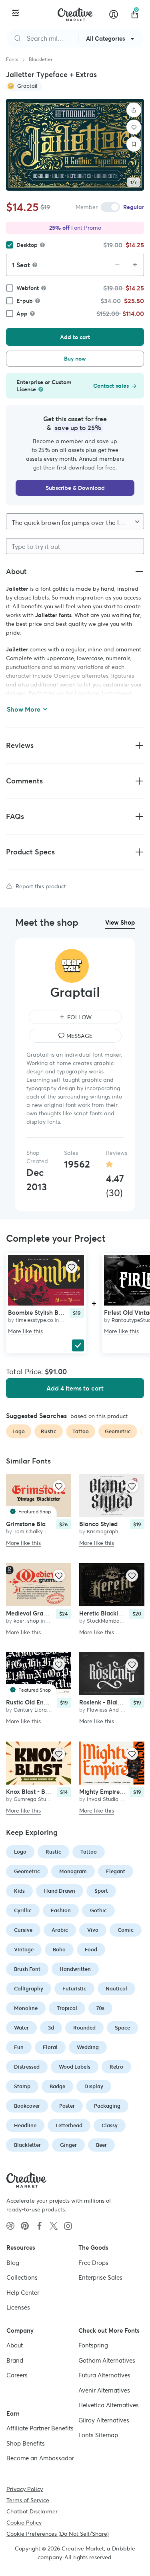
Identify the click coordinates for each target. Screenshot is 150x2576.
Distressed (27, 2067)
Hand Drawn (60, 1891)
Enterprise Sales (100, 2277)
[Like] (134, 127)
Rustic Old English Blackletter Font (54, 1703)
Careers (17, 2375)
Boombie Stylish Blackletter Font (53, 1313)
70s (100, 2008)
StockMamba (103, 1621)
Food (91, 1950)
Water (21, 2028)
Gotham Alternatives (107, 2360)
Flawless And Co (107, 1710)
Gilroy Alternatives (104, 2420)
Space (122, 2028)
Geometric (27, 1871)
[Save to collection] (134, 144)
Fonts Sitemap (98, 2435)
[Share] (134, 110)
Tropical (67, 2008)
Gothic (98, 1910)
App (22, 314)
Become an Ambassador (40, 2458)
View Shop (120, 922)
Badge (57, 2086)
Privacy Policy (25, 2489)
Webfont (28, 288)
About (15, 2345)
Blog (13, 2263)
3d (51, 2028)
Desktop (27, 245)
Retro (116, 2067)
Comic (126, 1930)
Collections (22, 2277)
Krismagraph (103, 1532)
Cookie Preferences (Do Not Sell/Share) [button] (58, 2534)
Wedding (88, 2047)
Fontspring (93, 2345)
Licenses (18, 2307)
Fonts (12, 59)
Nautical (116, 1989)
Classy (110, 2125)
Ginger (68, 2145)
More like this (25, 1331)
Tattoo (89, 1852)
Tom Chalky (28, 1532)
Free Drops (93, 2263)
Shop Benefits (26, 2443)
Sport (101, 1891)
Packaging (107, 2106)
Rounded (84, 2028)
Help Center (23, 2293)
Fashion (61, 1910)
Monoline (26, 2008)
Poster (67, 2106)
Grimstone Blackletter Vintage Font (55, 1524)
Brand (15, 2360)
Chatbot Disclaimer (32, 2511)
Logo (20, 1852)
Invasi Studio (103, 1799)
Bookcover (27, 2106)
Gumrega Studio (34, 1799)
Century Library (33, 1710)
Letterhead (69, 2125)
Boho (59, 1950)
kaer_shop (26, 1621)
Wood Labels (75, 2067)
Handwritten (75, 1969)
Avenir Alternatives (104, 2390)
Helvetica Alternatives (109, 2405)
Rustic (53, 1852)
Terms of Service (28, 2500)
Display (94, 2086)
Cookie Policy (24, 2523)
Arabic (60, 1930)
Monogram (73, 1871)
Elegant (116, 1871)
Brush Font (27, 1969)
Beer (101, 2145)
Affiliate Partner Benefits (40, 2428)
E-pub (25, 301)
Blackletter (41, 59)
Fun (19, 2047)
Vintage (24, 1950)
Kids (19, 1891)
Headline (25, 2125)
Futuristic (74, 1989)
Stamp (22, 2086)
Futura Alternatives (104, 2375)
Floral (50, 2047)
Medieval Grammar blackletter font (55, 1613)
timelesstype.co (34, 1320)
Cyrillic (23, 1910)
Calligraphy (29, 1989)
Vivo (93, 1930)
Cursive (23, 1930)
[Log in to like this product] (72, 1267)
